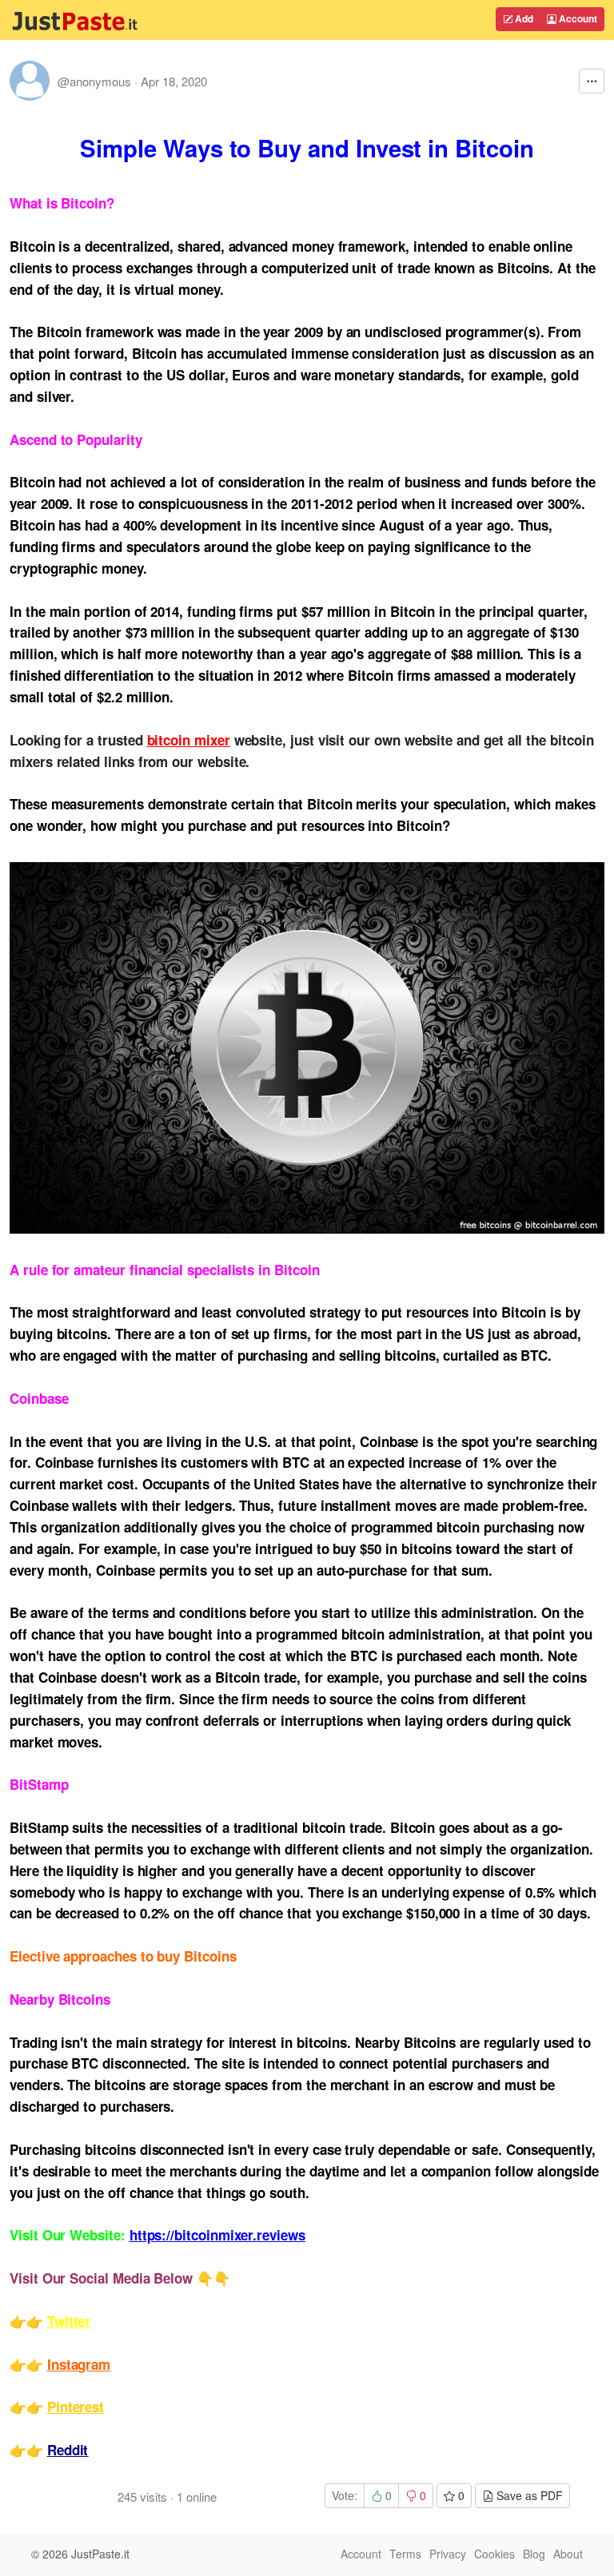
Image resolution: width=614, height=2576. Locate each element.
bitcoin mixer (189, 740)
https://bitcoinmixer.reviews (217, 2235)
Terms (405, 2554)
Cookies (494, 2554)
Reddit (68, 2450)
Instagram (79, 2364)
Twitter (69, 2321)
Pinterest (76, 2407)
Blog (534, 2554)
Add (523, 18)
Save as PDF (528, 2495)
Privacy (448, 2554)
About (568, 2554)
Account (577, 18)
